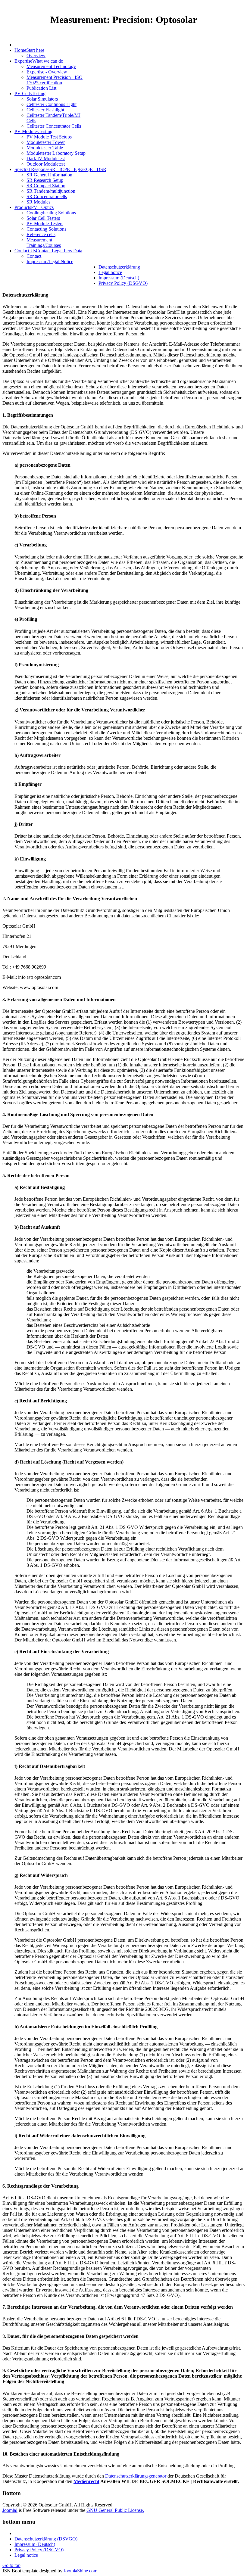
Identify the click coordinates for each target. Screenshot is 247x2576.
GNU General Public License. (115, 2510)
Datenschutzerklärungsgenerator (136, 2476)
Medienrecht (86, 2481)
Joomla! (10, 2510)
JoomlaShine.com (80, 2571)
